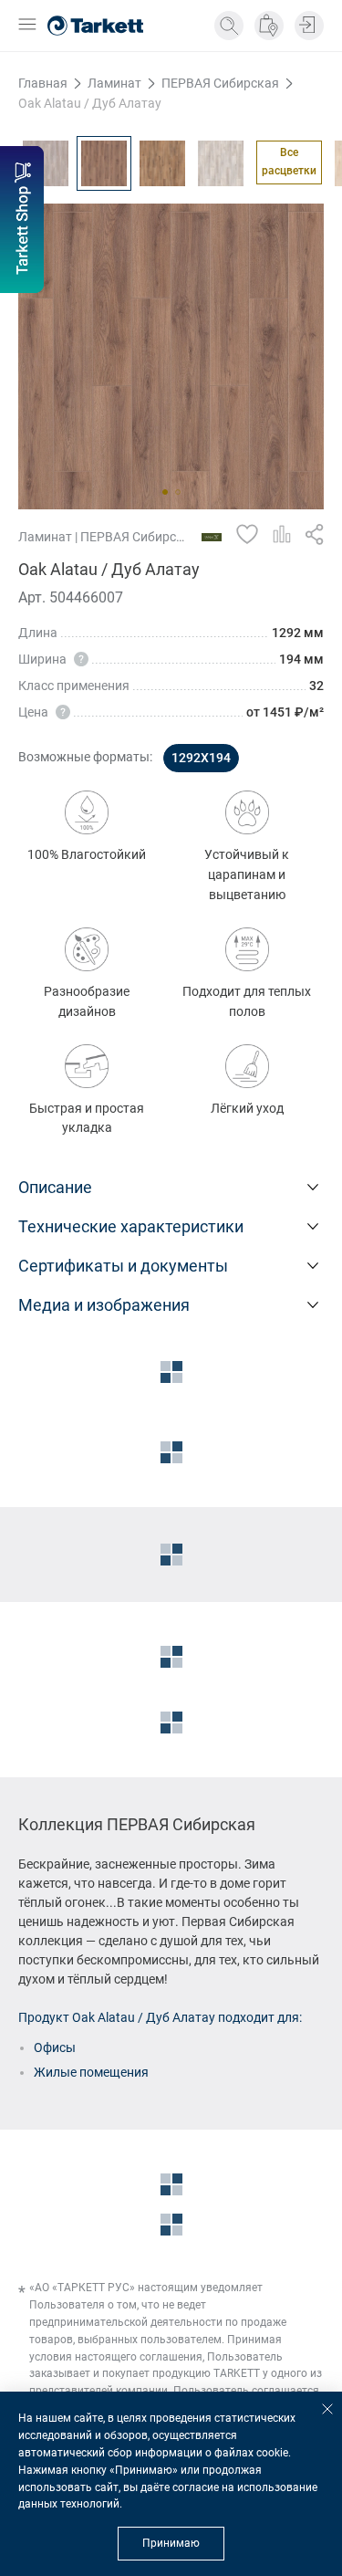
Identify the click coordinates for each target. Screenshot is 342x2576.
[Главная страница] (95, 26)
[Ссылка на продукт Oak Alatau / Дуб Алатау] (104, 163)
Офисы (55, 2047)
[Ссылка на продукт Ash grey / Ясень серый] (46, 163)
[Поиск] (229, 26)
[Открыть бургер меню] (27, 26)
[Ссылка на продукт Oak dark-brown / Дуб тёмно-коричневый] (162, 163)
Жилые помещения (91, 2072)
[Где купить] (269, 26)
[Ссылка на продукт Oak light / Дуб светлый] (221, 163)
